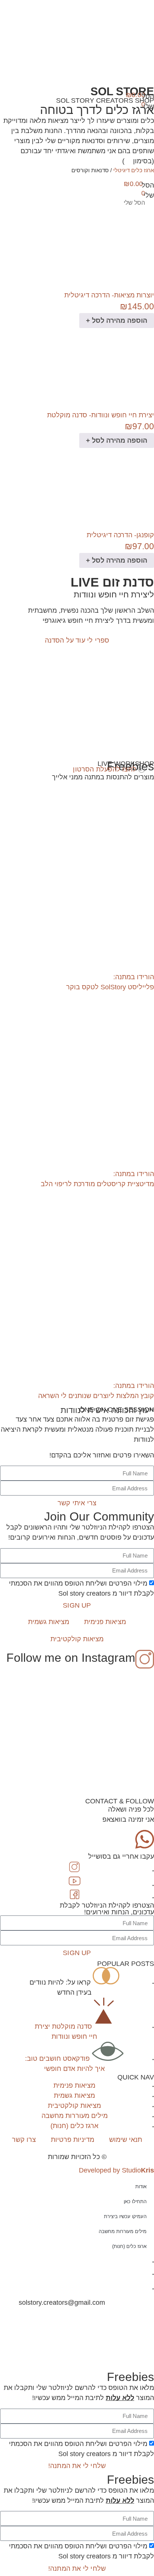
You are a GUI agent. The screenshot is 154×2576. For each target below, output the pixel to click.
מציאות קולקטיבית (77, 1639)
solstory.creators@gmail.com (62, 2303)
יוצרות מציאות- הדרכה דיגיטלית (109, 295)
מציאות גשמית (49, 1622)
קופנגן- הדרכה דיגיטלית (120, 535)
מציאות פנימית (105, 1622)
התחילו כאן (135, 2201)
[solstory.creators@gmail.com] (9, 2303)
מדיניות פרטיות (73, 2140)
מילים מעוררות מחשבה (123, 2231)
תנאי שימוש (126, 2140)
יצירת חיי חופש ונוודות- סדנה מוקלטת (101, 415)
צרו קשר (24, 2140)
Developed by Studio (116, 2170)
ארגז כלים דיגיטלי (134, 170)
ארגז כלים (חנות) (129, 2246)
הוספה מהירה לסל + (117, 321)
